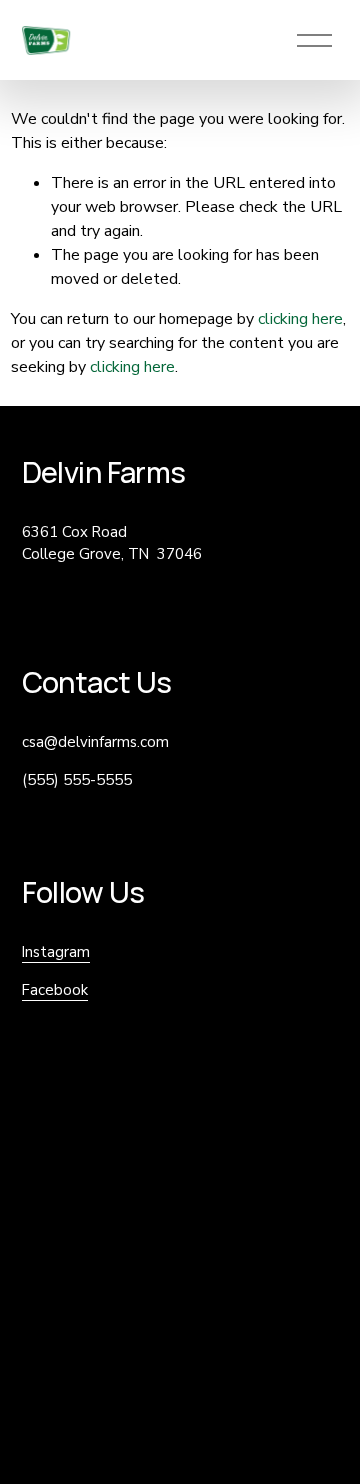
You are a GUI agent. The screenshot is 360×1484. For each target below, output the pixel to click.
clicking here (300, 319)
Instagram (56, 952)
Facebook (55, 990)
